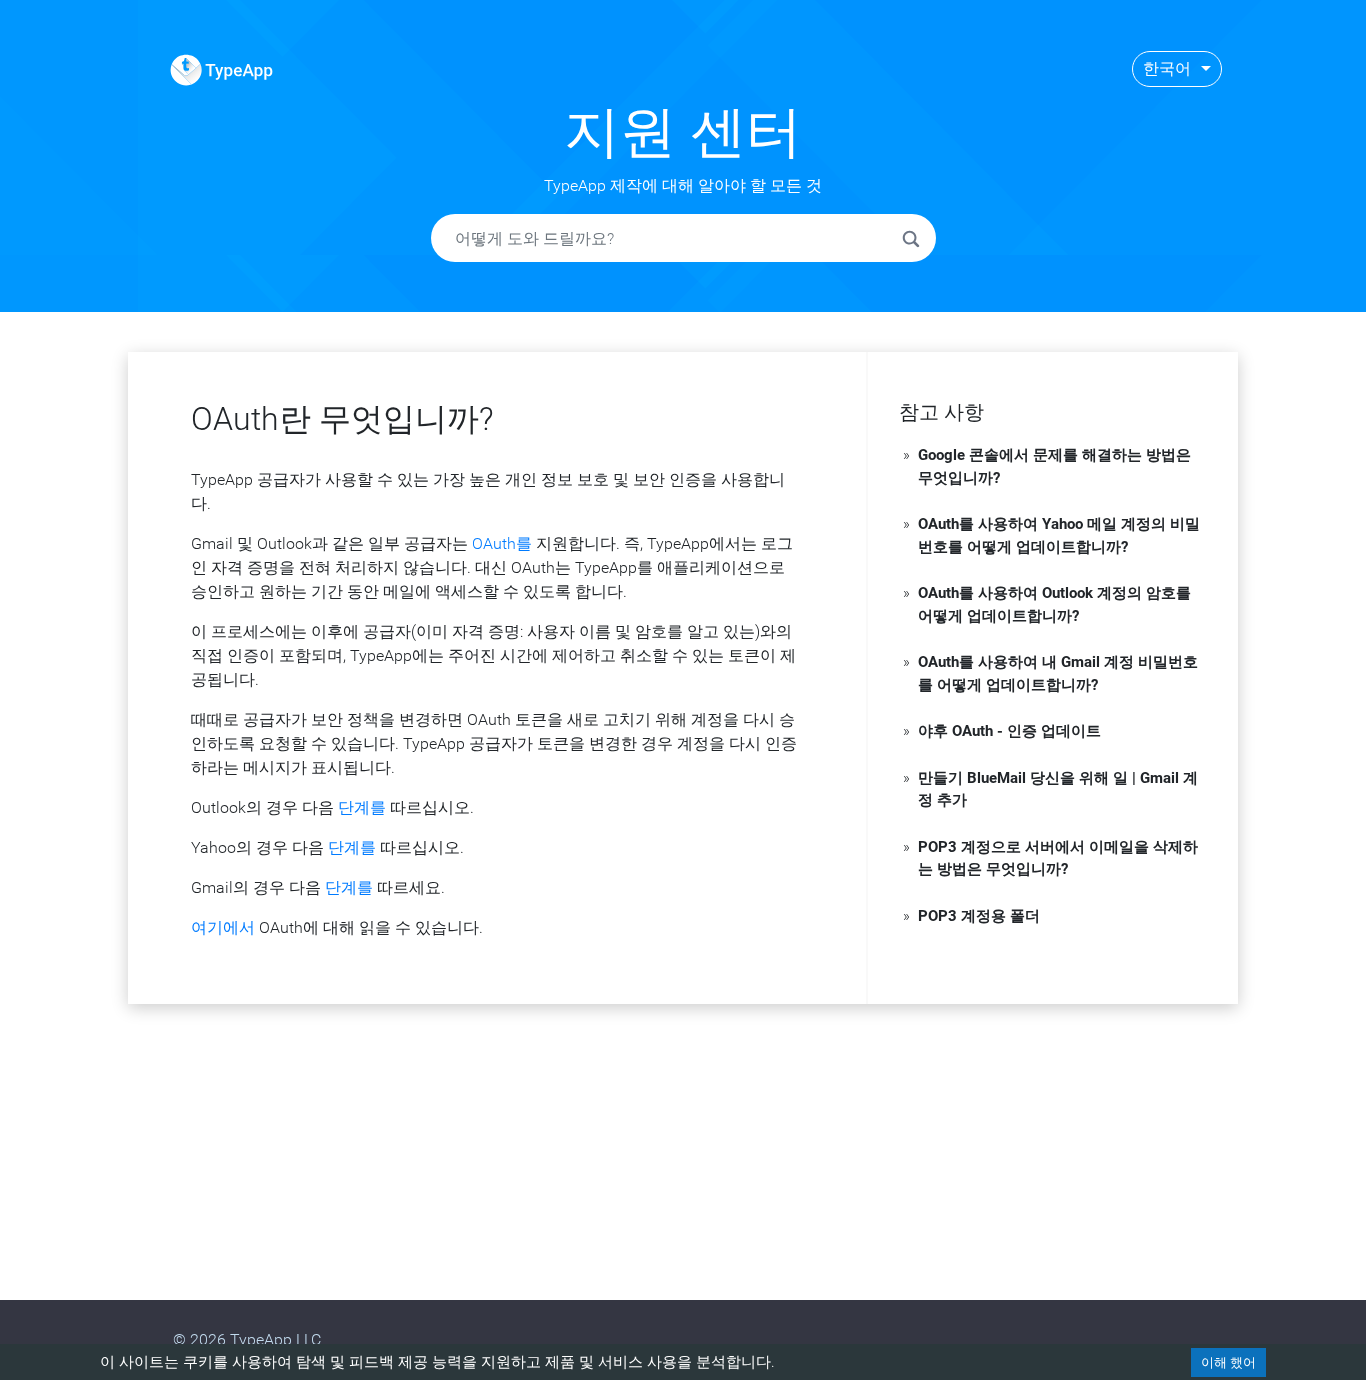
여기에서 (223, 927)
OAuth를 (502, 543)
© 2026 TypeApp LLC (247, 1339)
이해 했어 (1228, 1362)
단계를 (362, 807)
